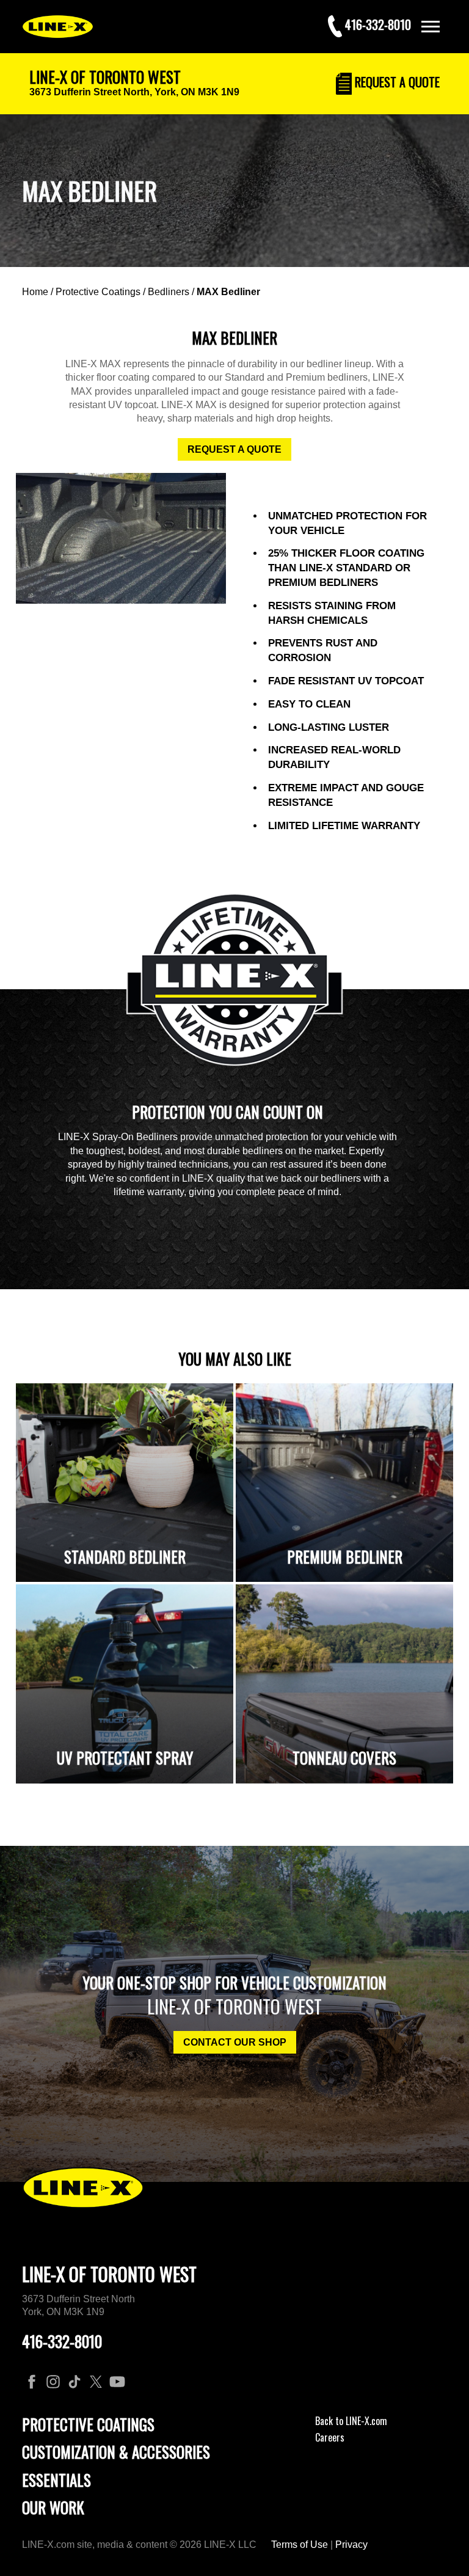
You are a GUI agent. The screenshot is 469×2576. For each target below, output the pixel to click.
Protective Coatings (98, 292)
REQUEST (396, 82)
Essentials (56, 2480)
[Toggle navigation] (431, 27)
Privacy (351, 2545)
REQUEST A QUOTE (234, 449)
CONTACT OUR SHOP (235, 2042)
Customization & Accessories (116, 2452)
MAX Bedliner (228, 292)
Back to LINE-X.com (351, 2421)
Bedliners (169, 292)
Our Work (53, 2507)
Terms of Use (300, 2545)
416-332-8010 (62, 2341)
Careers (330, 2437)
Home (35, 292)
